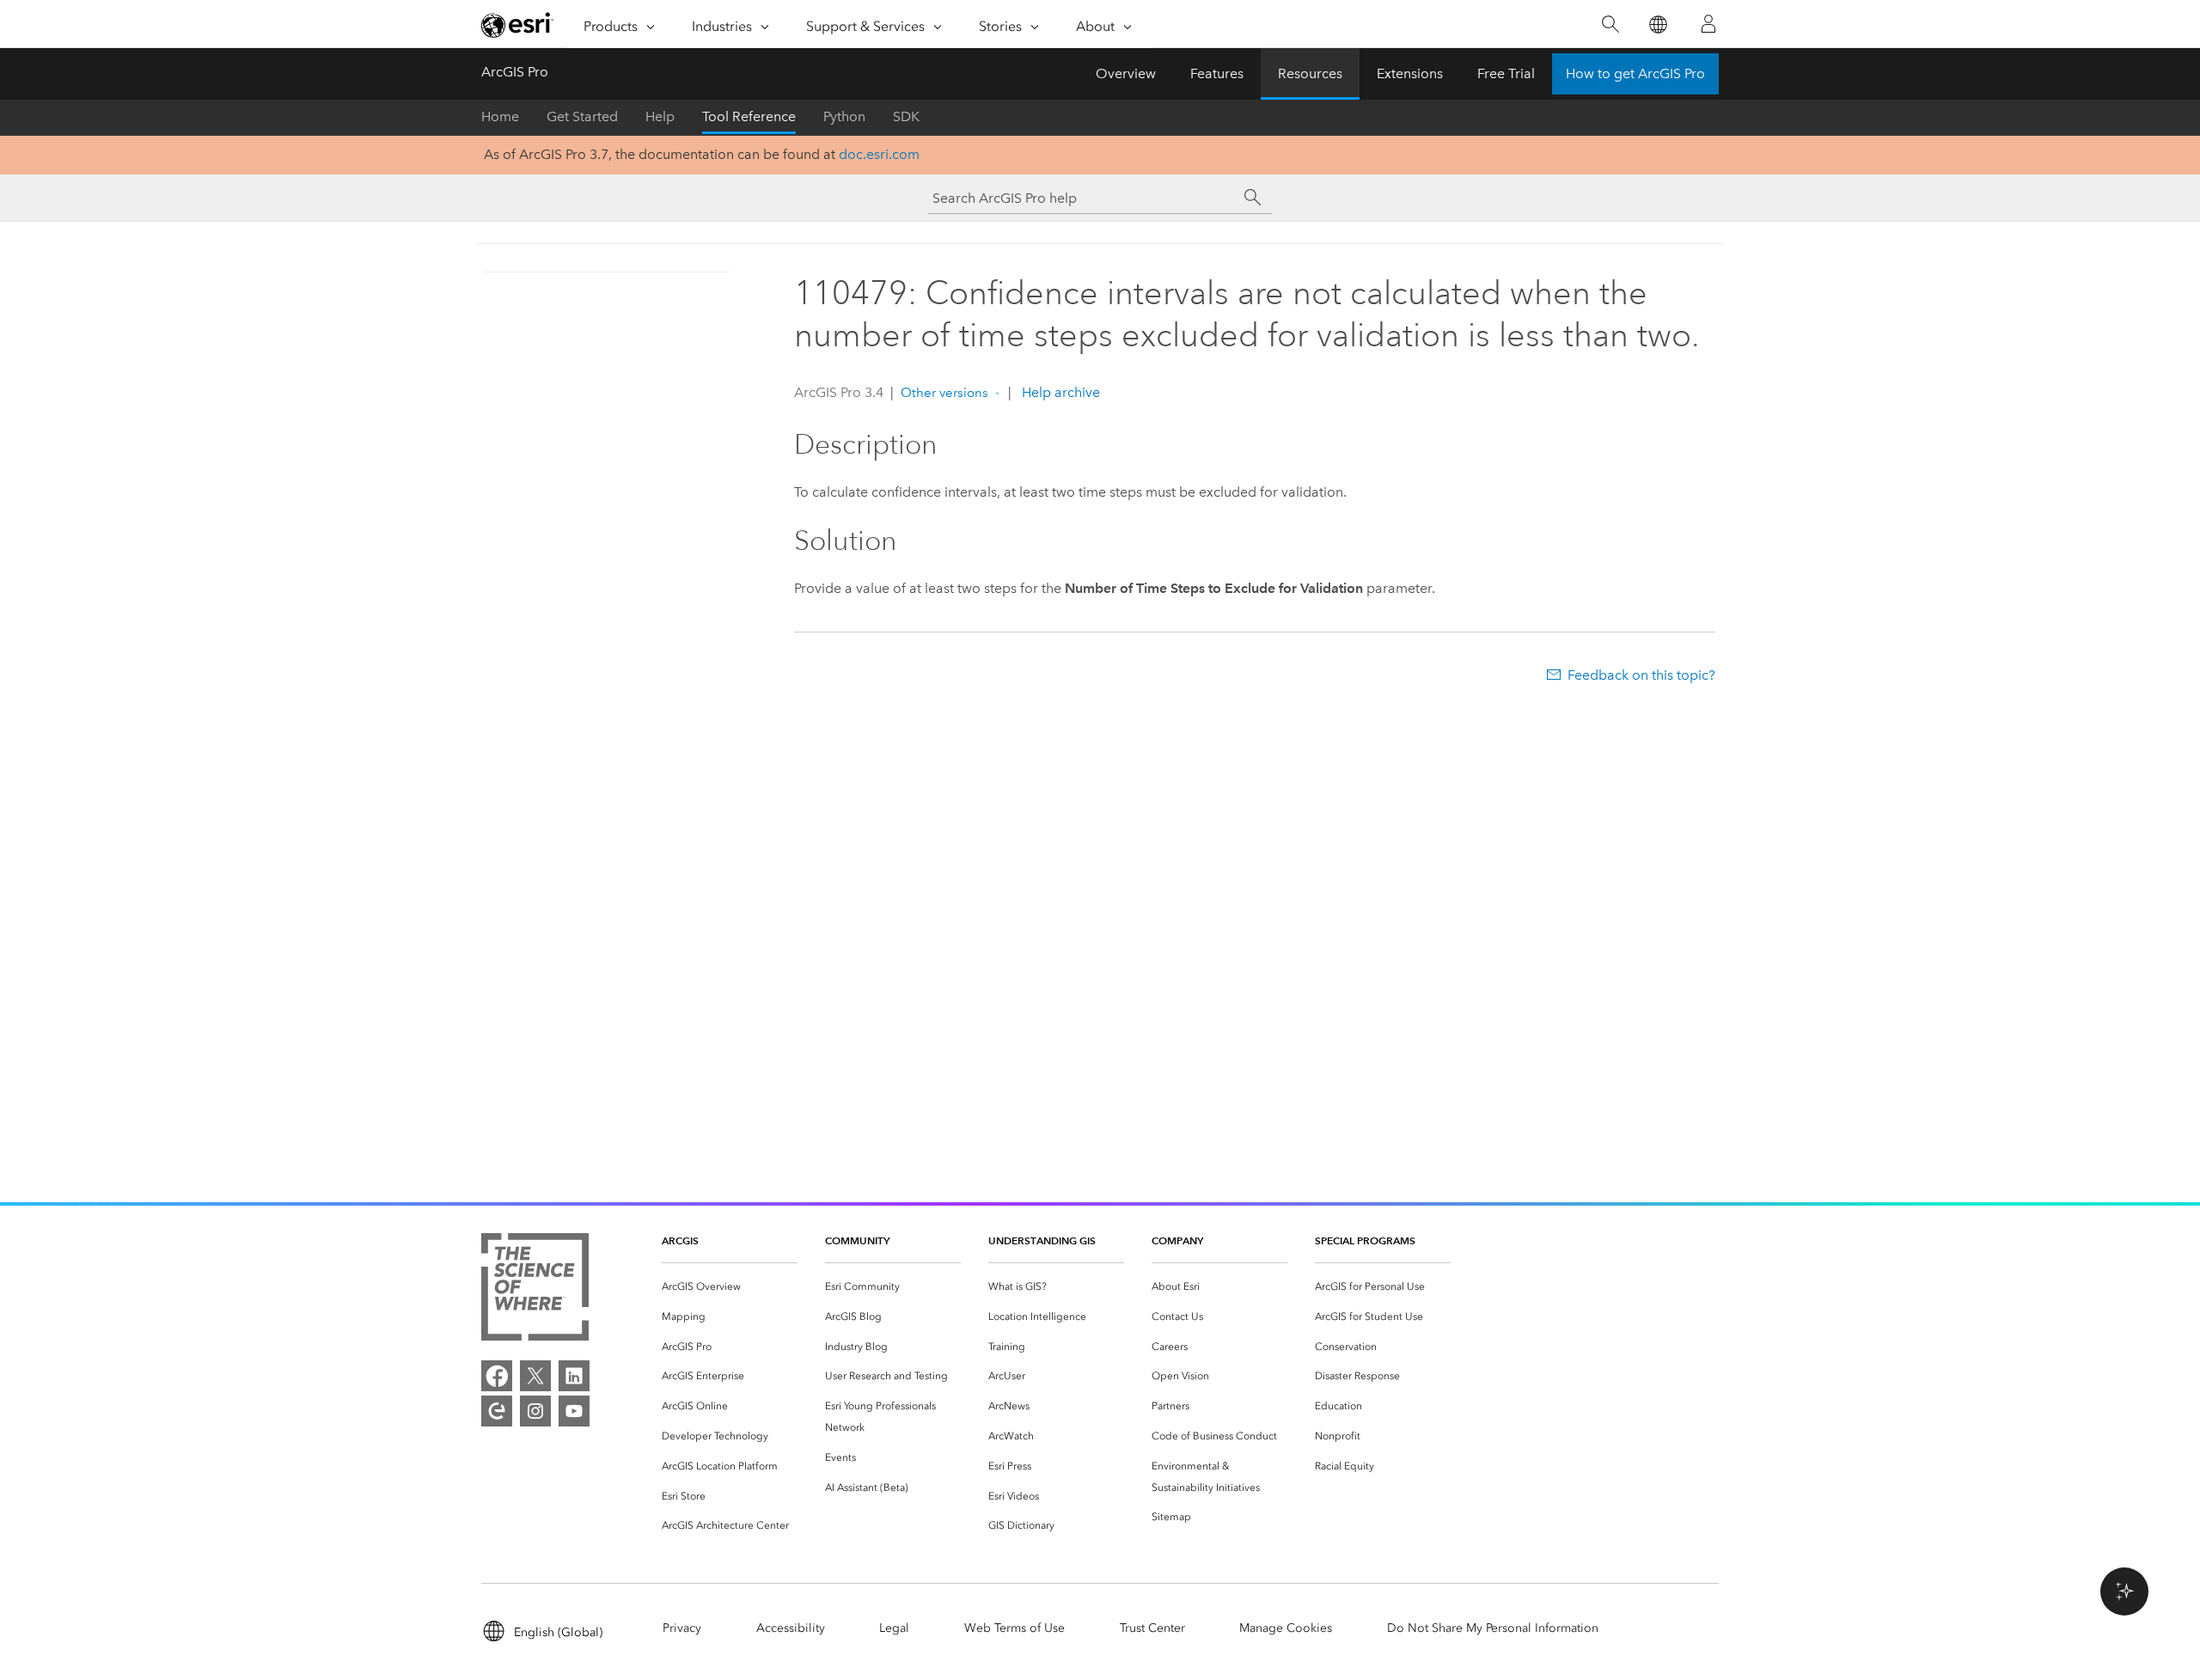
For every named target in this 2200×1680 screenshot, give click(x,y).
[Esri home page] (517, 25)
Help (660, 116)
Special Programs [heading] (1365, 1240)
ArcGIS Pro (515, 72)
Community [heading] (857, 1240)
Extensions (1410, 73)
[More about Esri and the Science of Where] (535, 1290)
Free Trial (1506, 73)
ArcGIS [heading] (680, 1240)
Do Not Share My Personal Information (1493, 1628)
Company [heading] (1177, 1240)
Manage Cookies (1286, 1628)
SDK (906, 116)
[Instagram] (535, 1411)
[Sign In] (1708, 24)
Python (844, 116)
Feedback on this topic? (1641, 675)
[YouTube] (574, 1411)
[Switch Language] (1657, 24)
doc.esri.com (879, 154)
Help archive (1059, 392)
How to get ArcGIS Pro (1635, 73)
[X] (535, 1376)
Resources (1310, 73)
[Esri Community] (497, 1411)
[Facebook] (497, 1376)
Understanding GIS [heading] (1042, 1240)
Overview (1126, 73)
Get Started (582, 116)
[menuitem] (730, 1287)
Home (500, 116)
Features (1217, 73)
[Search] (1610, 24)
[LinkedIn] (574, 1376)
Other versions (944, 393)
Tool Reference (749, 116)
